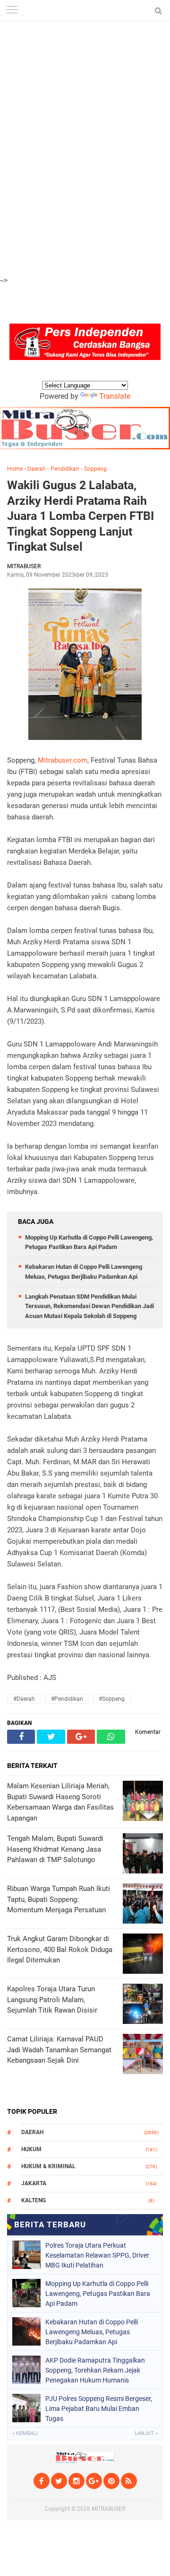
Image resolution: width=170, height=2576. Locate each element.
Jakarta (34, 2183)
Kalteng (34, 2200)
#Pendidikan (67, 1699)
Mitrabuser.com (63, 760)
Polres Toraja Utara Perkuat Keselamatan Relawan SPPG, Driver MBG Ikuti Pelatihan (97, 2255)
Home (15, 469)
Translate (115, 396)
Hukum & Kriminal (48, 2166)
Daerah (37, 469)
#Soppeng (112, 1699)
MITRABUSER (108, 2509)
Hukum (31, 2149)
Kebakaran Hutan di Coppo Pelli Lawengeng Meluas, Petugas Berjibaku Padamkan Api (92, 2332)
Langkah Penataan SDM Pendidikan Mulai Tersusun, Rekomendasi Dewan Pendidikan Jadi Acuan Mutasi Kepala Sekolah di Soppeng (89, 1306)
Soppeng (95, 469)
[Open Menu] (12, 11)
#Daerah (24, 1699)
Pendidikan (65, 469)
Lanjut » (146, 2433)
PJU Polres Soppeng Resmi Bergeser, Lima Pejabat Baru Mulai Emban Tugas (99, 2409)
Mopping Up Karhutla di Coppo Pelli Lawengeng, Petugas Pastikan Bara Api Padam (98, 2294)
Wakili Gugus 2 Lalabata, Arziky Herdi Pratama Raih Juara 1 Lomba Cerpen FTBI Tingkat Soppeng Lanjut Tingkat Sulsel (81, 516)
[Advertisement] (85, 52)
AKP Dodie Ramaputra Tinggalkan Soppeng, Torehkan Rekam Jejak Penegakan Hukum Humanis (95, 2370)
